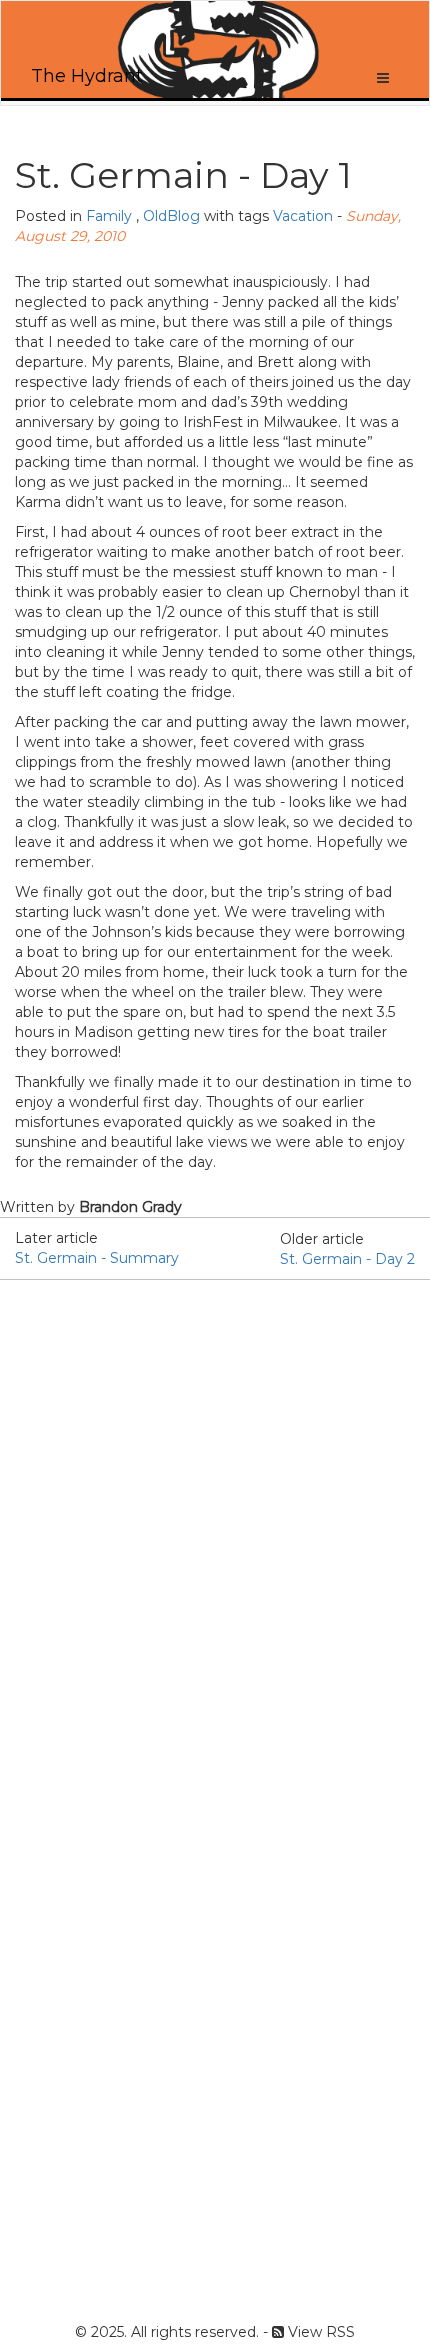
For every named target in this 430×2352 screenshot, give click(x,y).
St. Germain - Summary (97, 1258)
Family (109, 216)
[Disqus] (215, 1530)
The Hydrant (87, 76)
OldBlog (171, 216)
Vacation (303, 216)
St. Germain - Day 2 (347, 1259)
